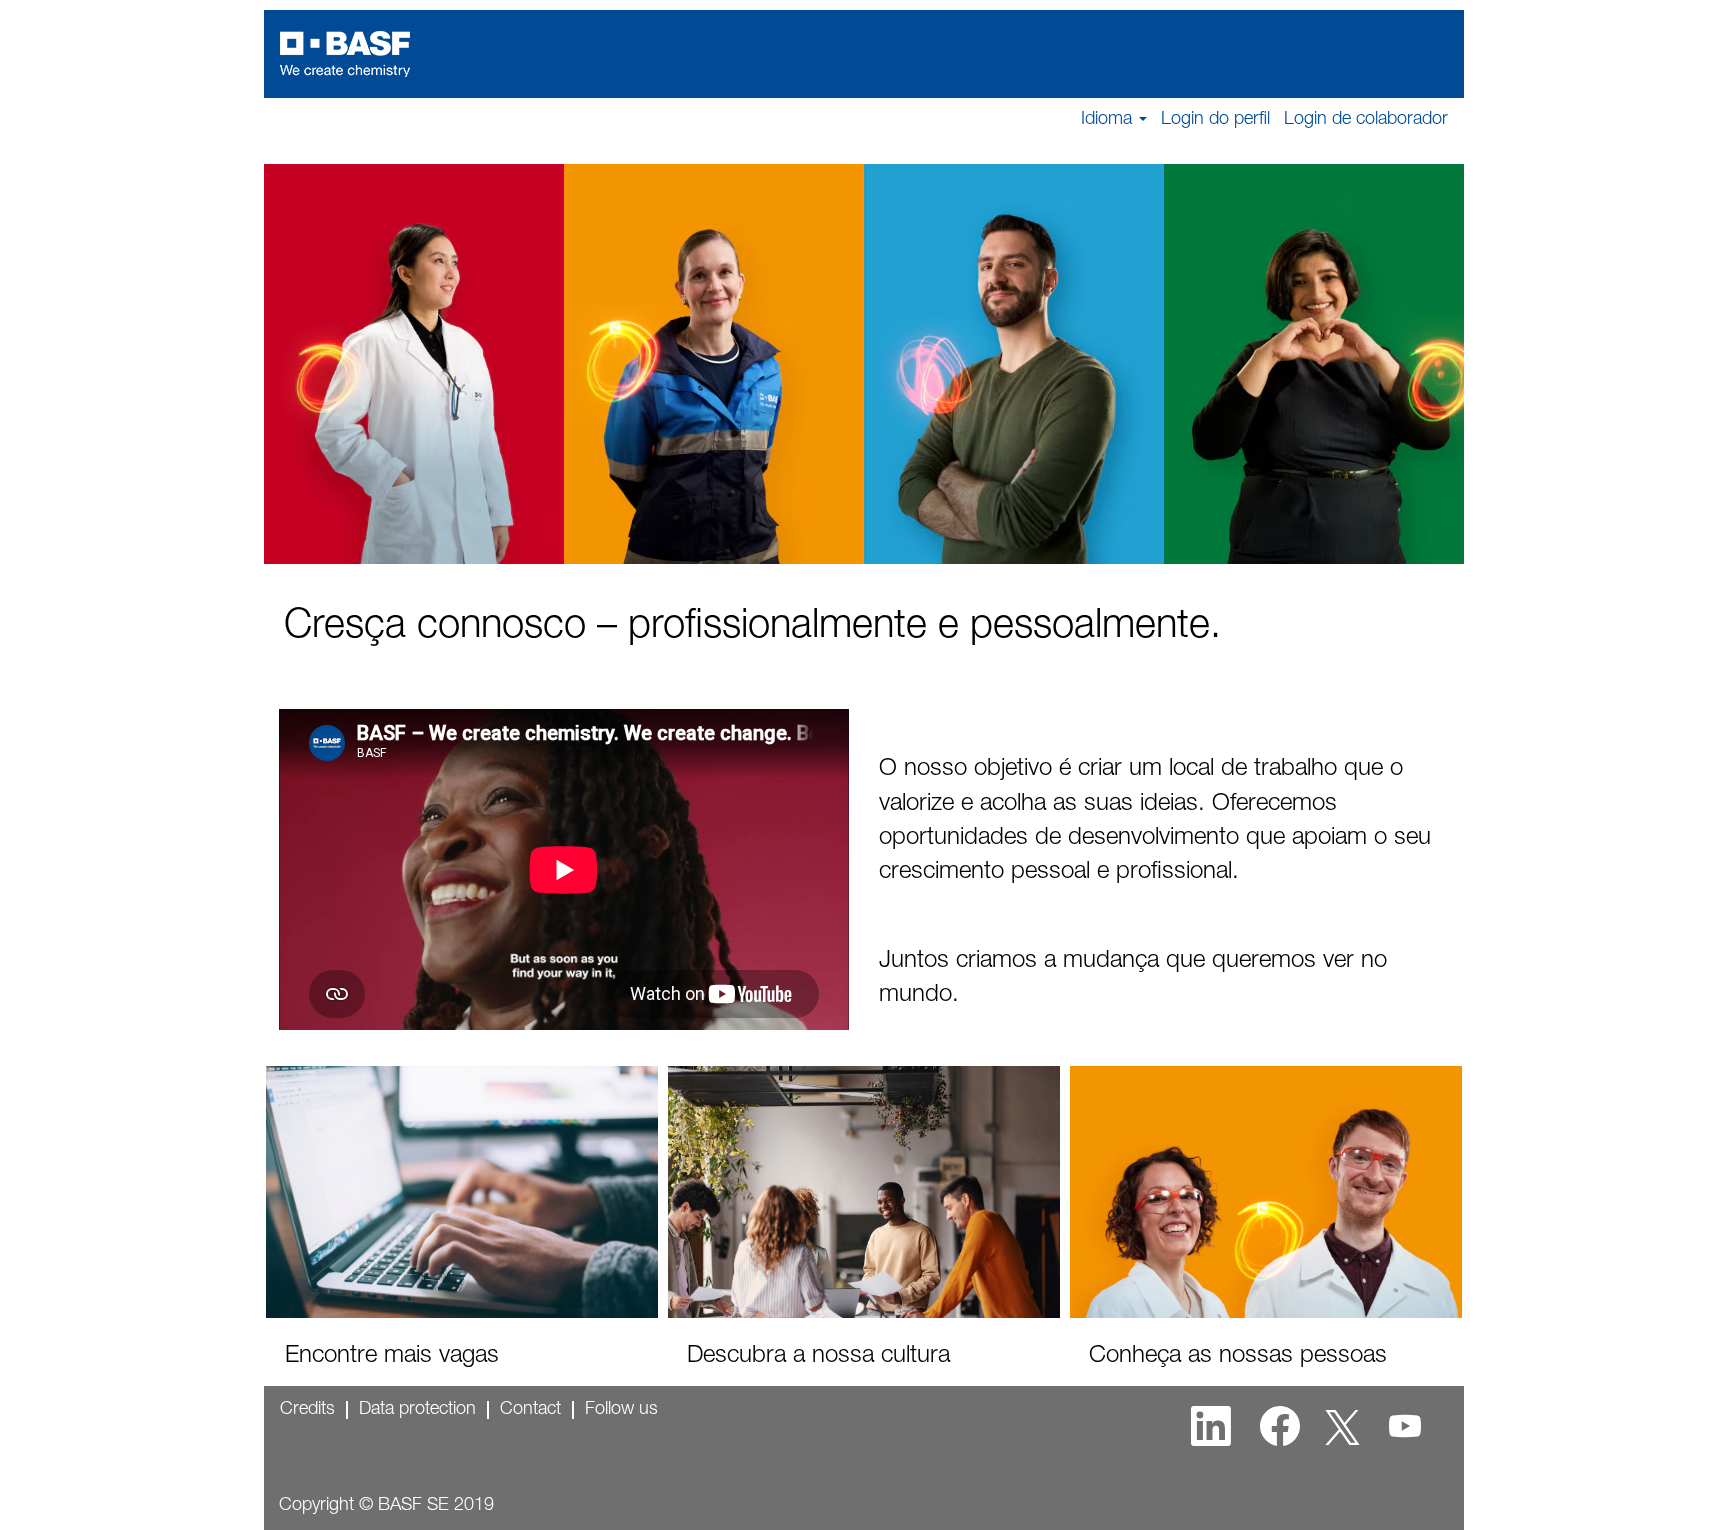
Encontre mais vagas (392, 1357)
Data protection (417, 1410)
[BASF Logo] (345, 54)
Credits (307, 1410)
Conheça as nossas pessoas (1238, 1357)
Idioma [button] (1109, 120)
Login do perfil (1215, 120)
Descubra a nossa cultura (818, 1357)
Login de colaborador (1366, 120)
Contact (530, 1410)
